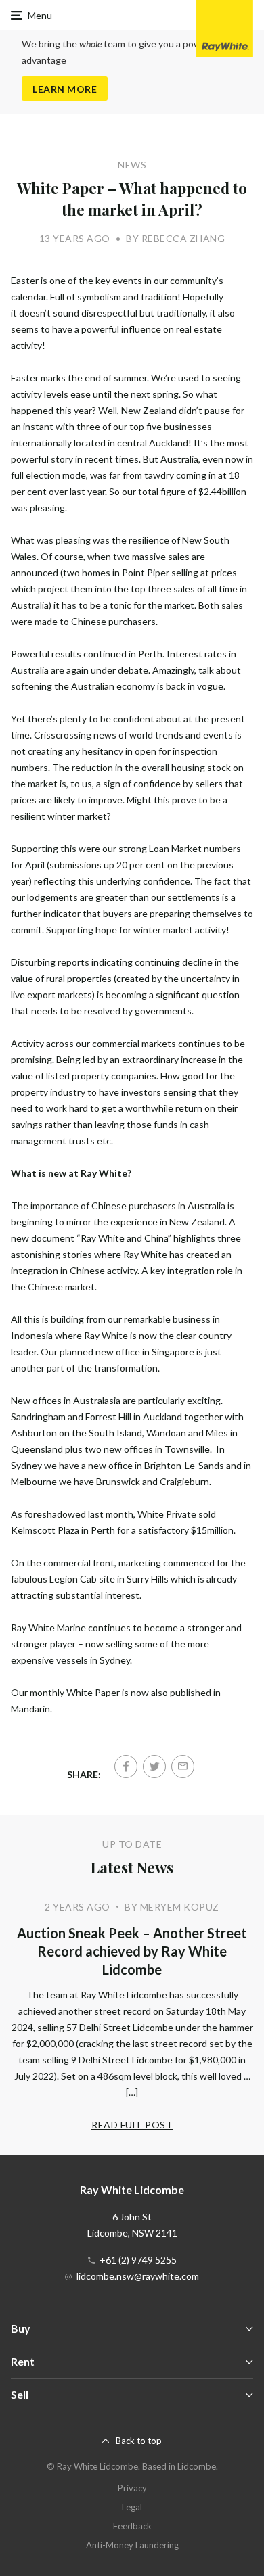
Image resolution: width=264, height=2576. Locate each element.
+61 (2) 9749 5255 (138, 2260)
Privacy (132, 2488)
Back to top (139, 2441)
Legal (132, 2507)
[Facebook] (126, 1766)
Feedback (132, 2526)
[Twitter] (154, 1766)
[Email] (183, 1766)
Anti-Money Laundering (132, 2545)
